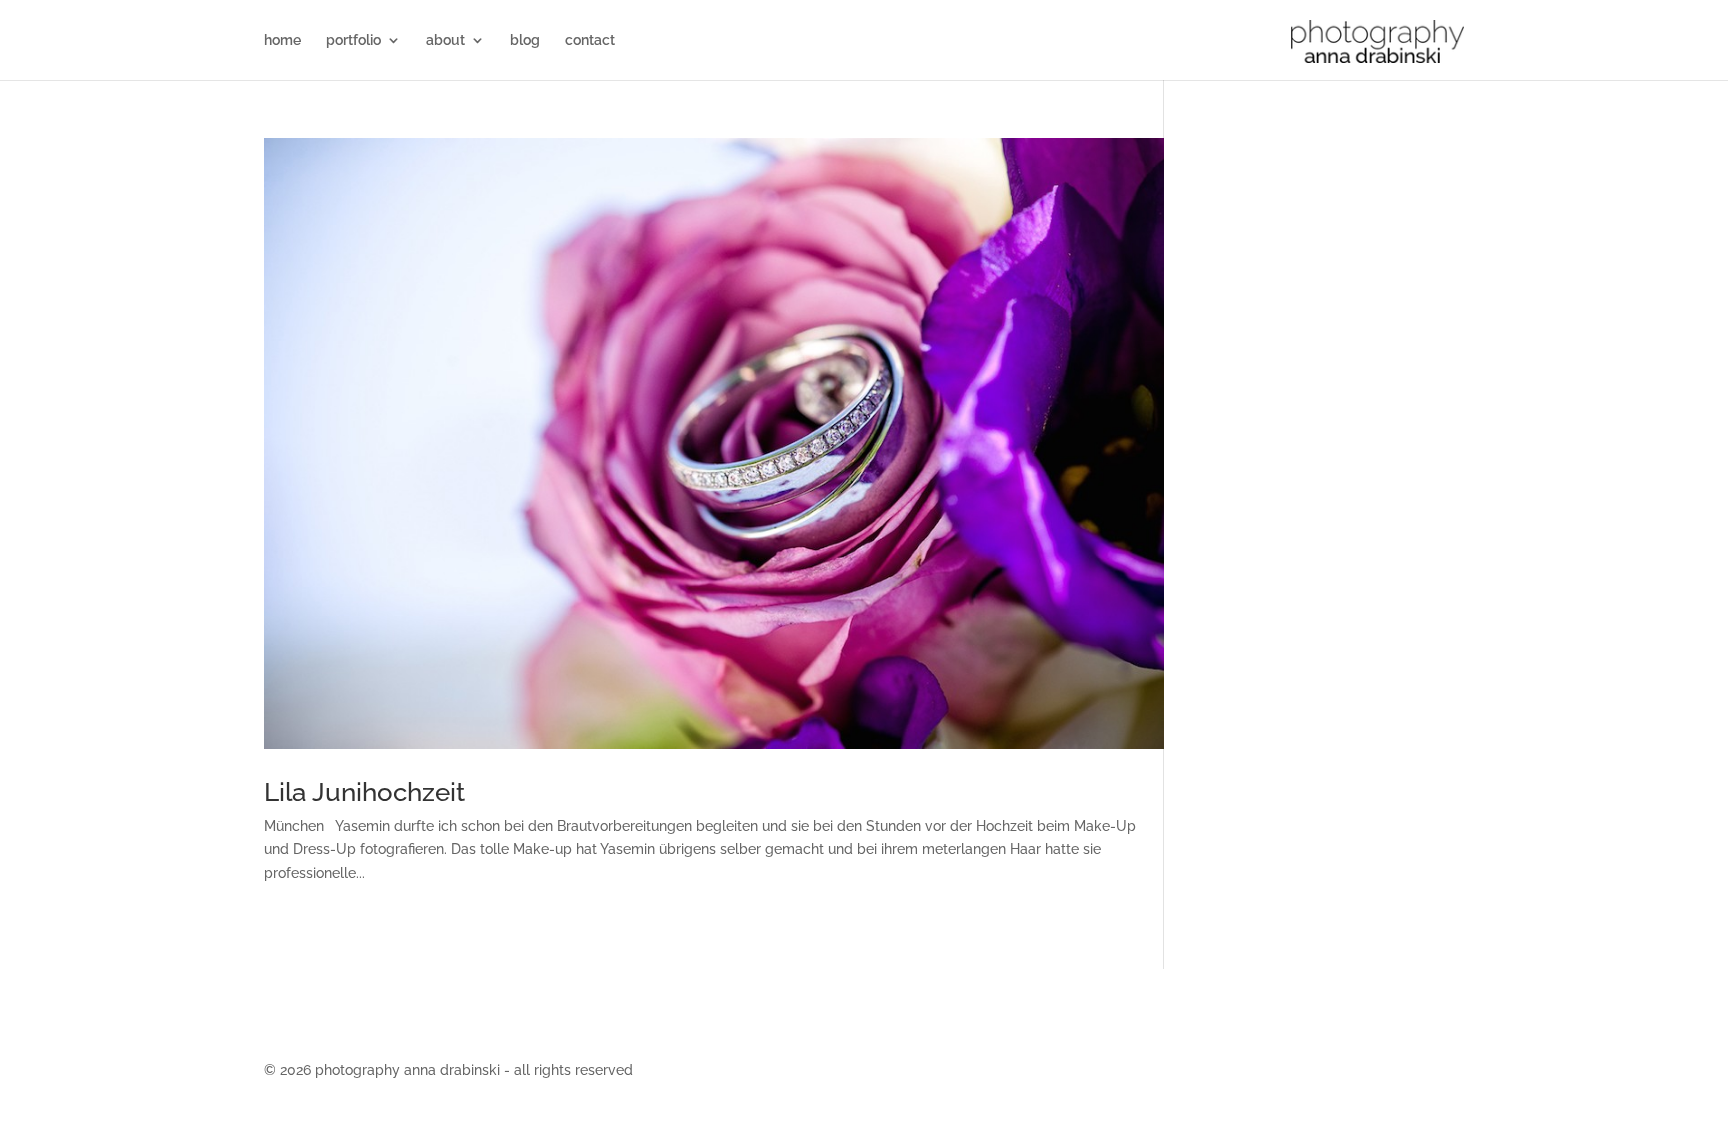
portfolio (353, 40)
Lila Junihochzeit (364, 792)
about (445, 40)
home (282, 40)
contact (590, 40)
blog (525, 40)
